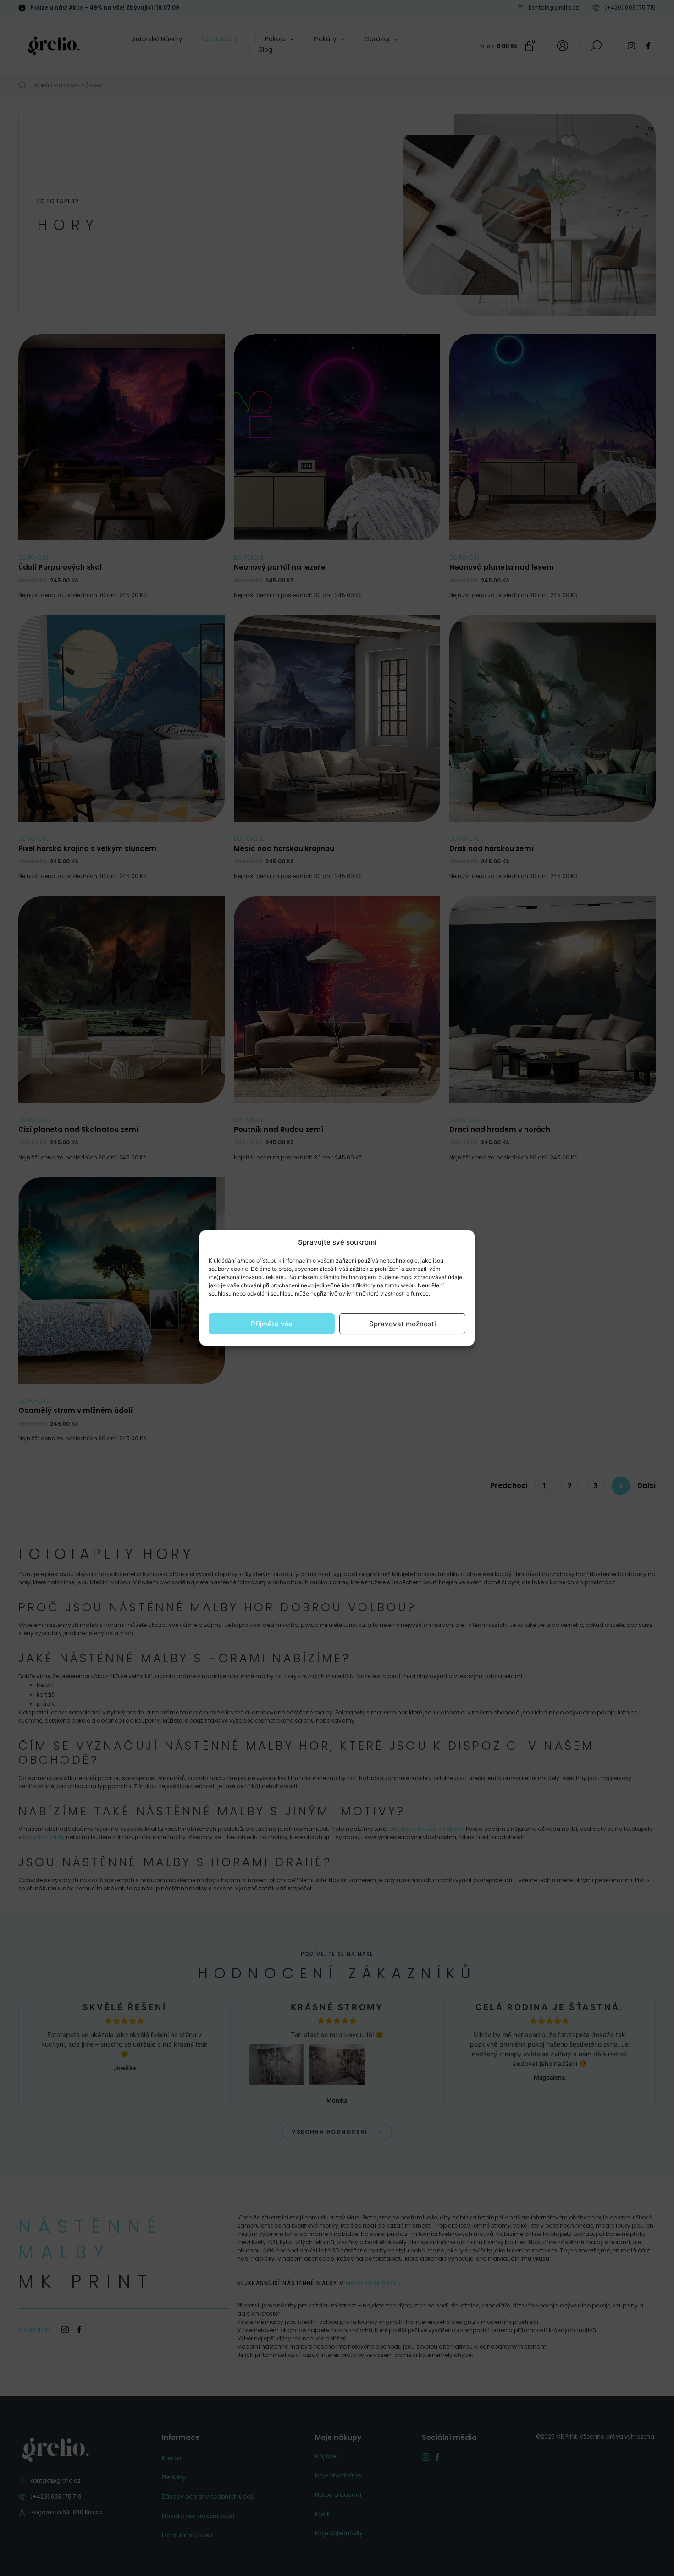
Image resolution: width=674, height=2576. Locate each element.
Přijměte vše (272, 1324)
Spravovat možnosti (403, 1324)
